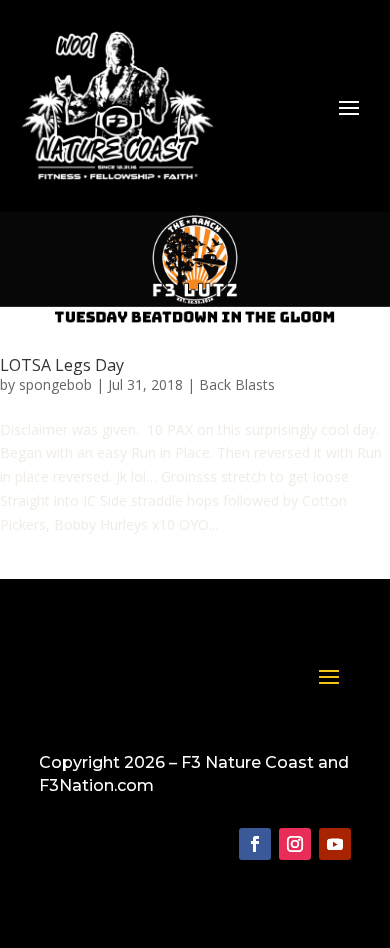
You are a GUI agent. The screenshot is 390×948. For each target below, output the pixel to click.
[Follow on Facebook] (255, 844)
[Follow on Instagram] (295, 844)
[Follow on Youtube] (335, 844)
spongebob (55, 384)
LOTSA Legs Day (62, 365)
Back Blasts (237, 384)
